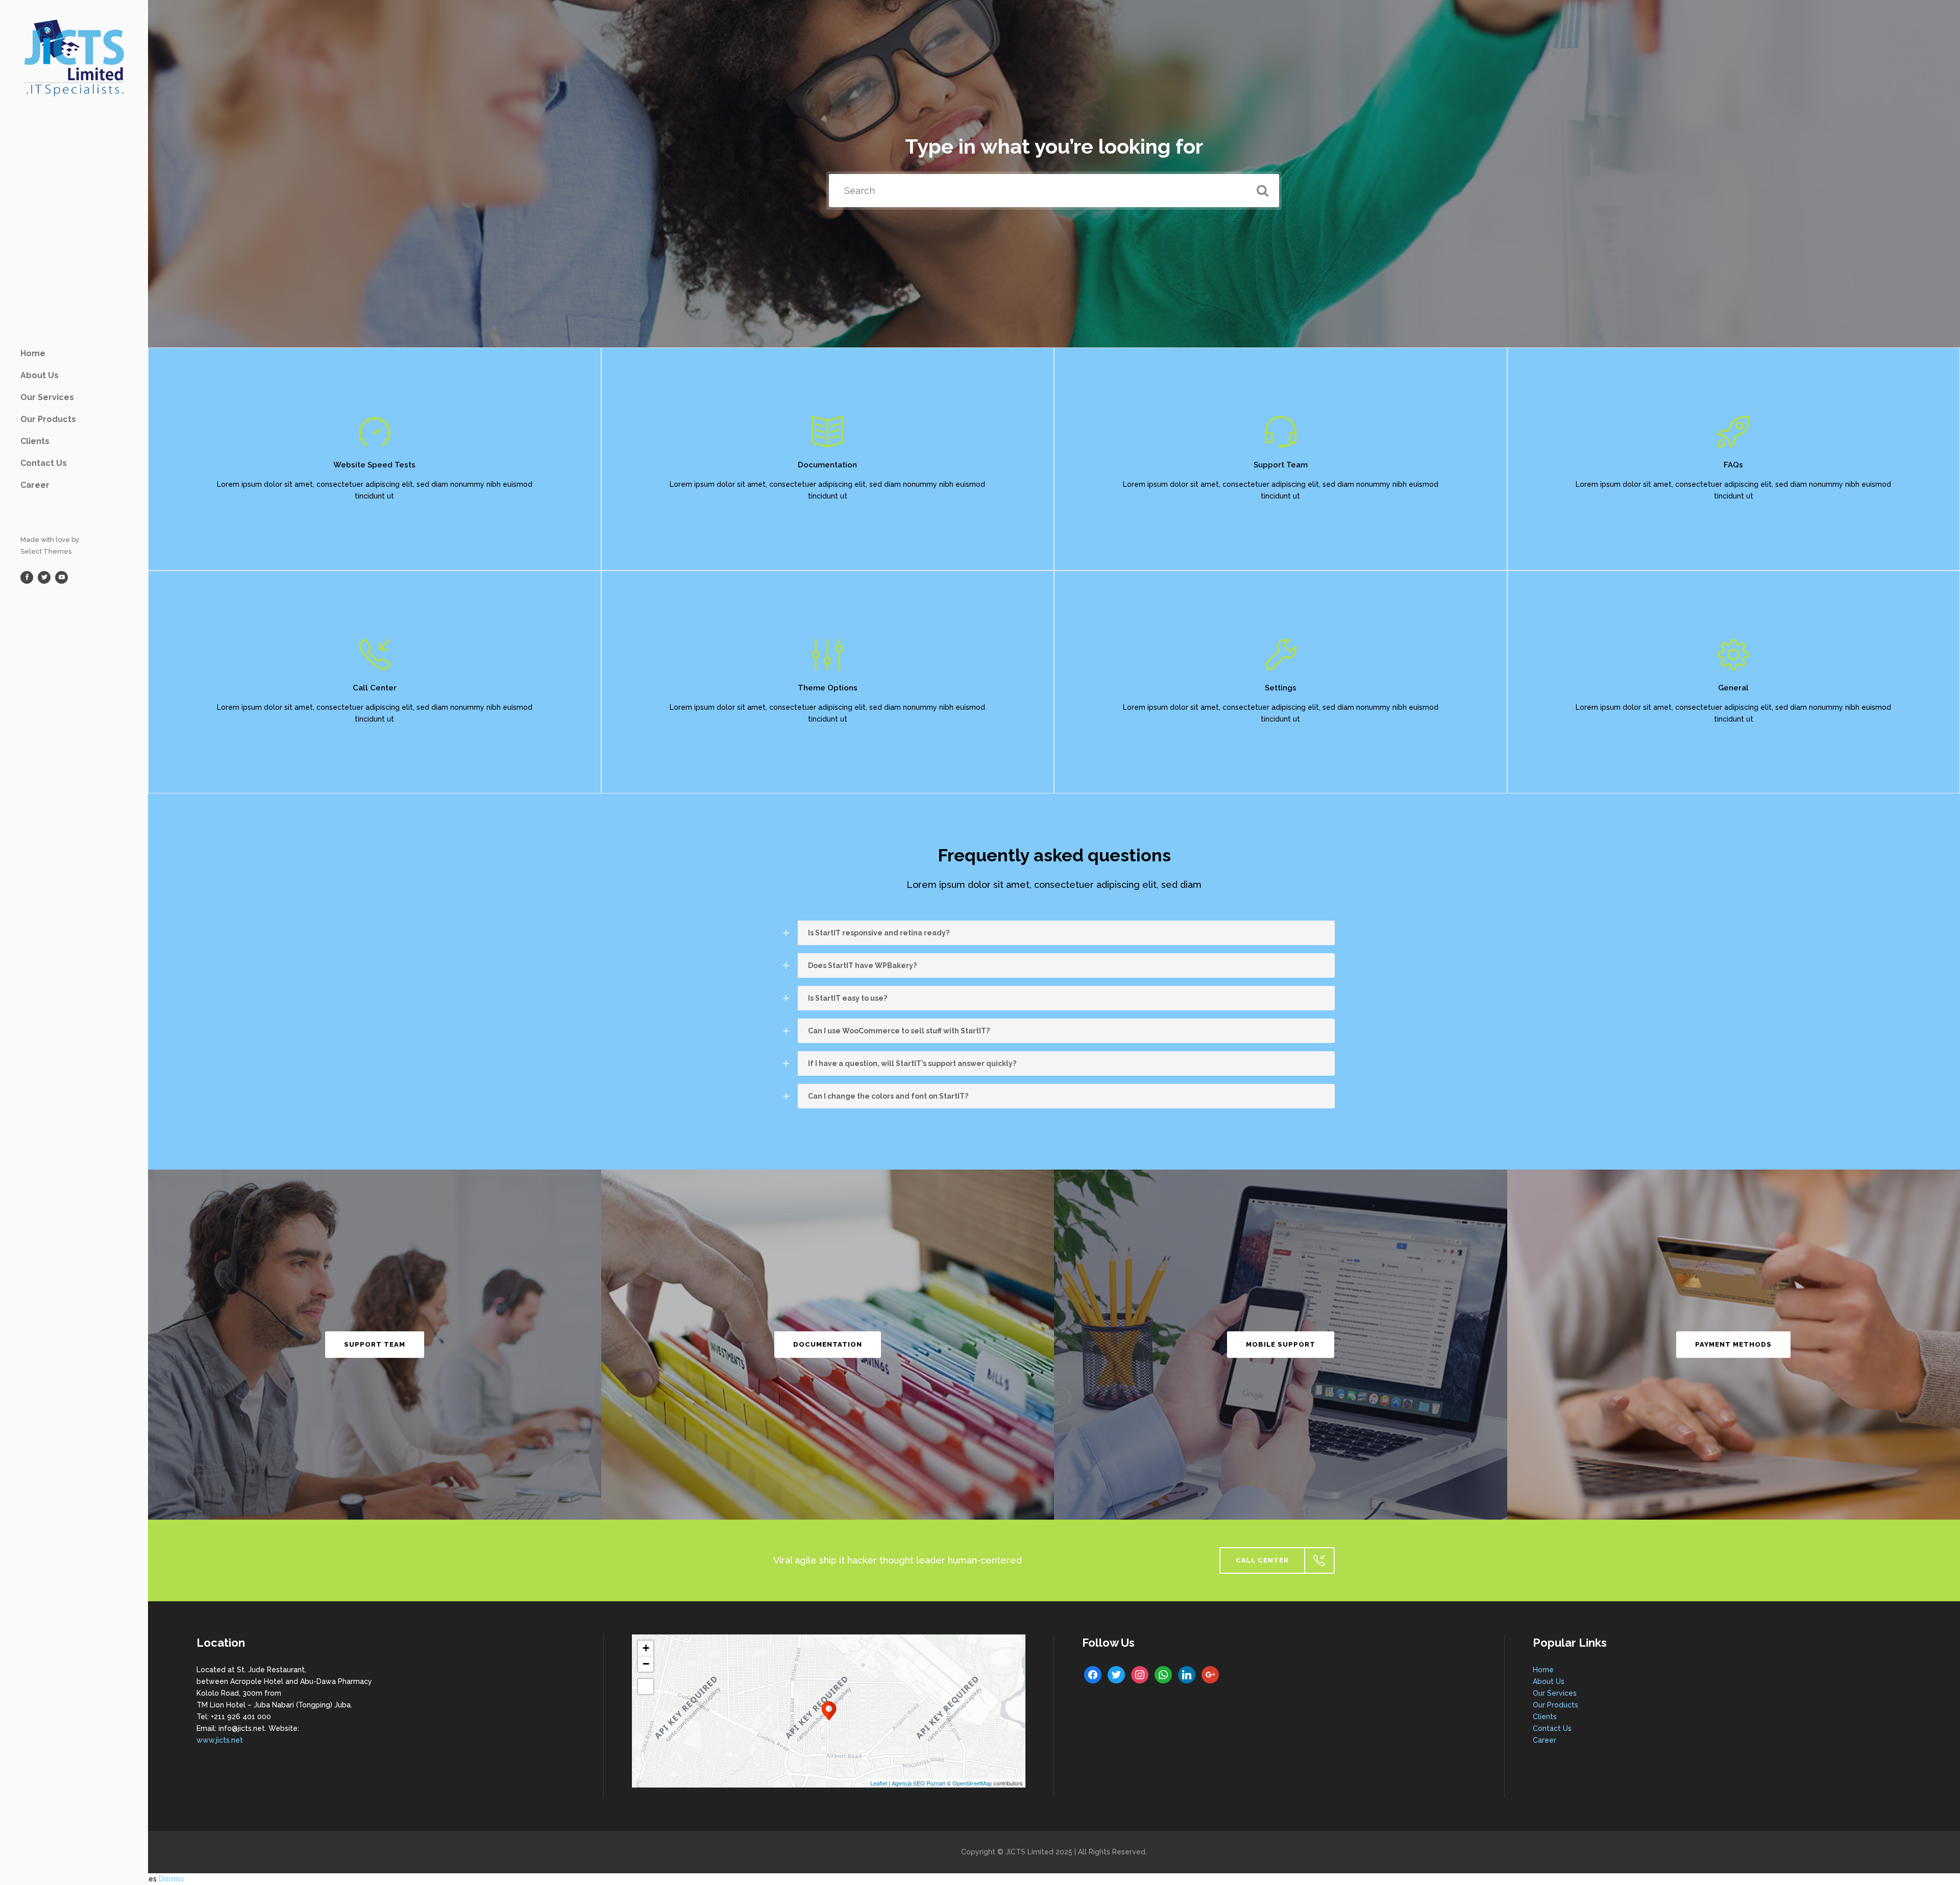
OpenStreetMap (972, 1783)
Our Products (1555, 1705)
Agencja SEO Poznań (918, 1783)
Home (1543, 1670)
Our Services (1555, 1693)
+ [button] (646, 1648)
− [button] (646, 1664)
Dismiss (171, 1879)
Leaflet (879, 1783)
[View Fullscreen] (646, 1686)
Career (1545, 1740)
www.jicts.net (220, 1740)
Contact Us (1552, 1728)
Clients (1545, 1717)
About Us (1549, 1681)
